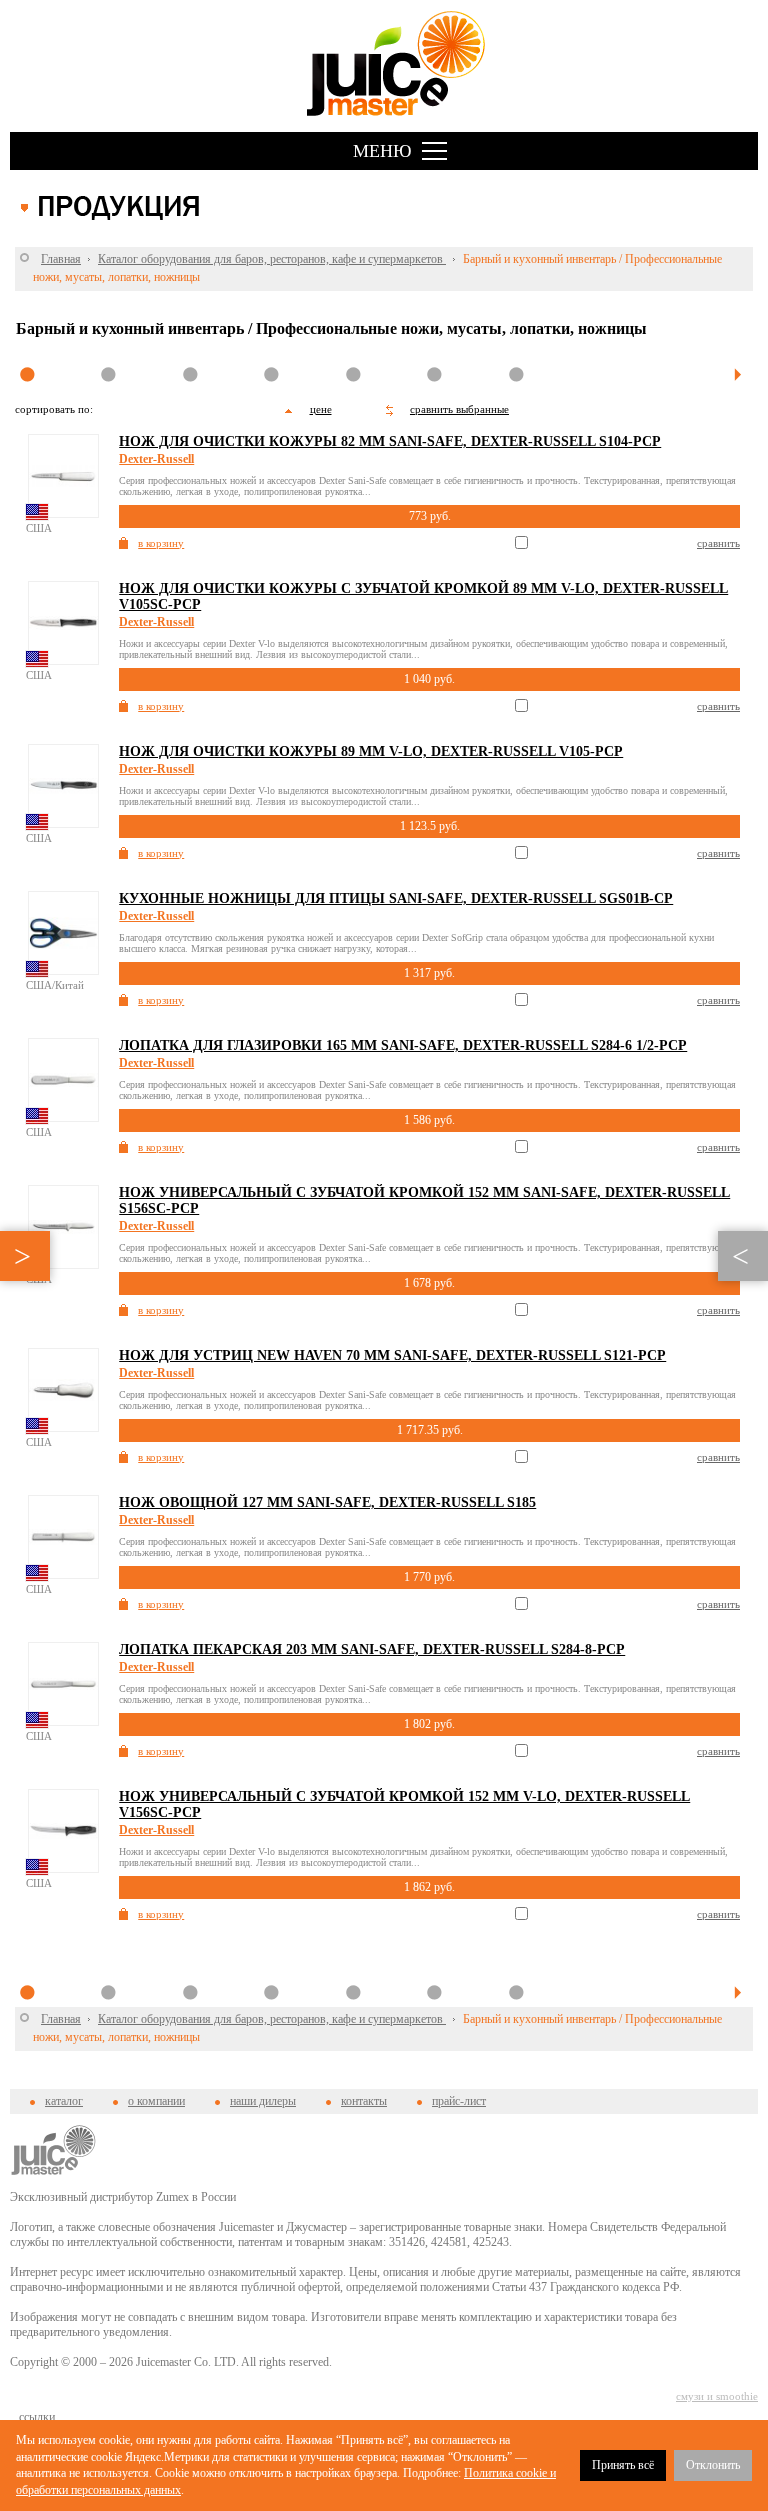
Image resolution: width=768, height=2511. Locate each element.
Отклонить (713, 2465)
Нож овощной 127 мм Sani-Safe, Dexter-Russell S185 (327, 1502)
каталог (64, 2101)
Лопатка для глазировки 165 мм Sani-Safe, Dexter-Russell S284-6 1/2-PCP (403, 1045)
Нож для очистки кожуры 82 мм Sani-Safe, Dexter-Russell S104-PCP (390, 441)
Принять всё (623, 2465)
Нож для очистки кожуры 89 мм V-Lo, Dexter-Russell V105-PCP (371, 751)
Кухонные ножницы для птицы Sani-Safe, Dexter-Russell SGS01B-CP (396, 898)
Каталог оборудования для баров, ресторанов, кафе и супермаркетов (272, 259)
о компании (156, 2101)
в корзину (161, 543)
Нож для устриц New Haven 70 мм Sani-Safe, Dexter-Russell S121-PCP (392, 1355)
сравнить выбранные (459, 409)
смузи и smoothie (717, 2396)
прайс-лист (459, 2101)
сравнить (718, 543)
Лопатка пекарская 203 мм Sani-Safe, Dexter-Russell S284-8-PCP (372, 1649)
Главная (61, 259)
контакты (364, 2101)
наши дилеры (263, 2101)
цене (321, 409)
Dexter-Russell (156, 459)
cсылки (37, 2417)
